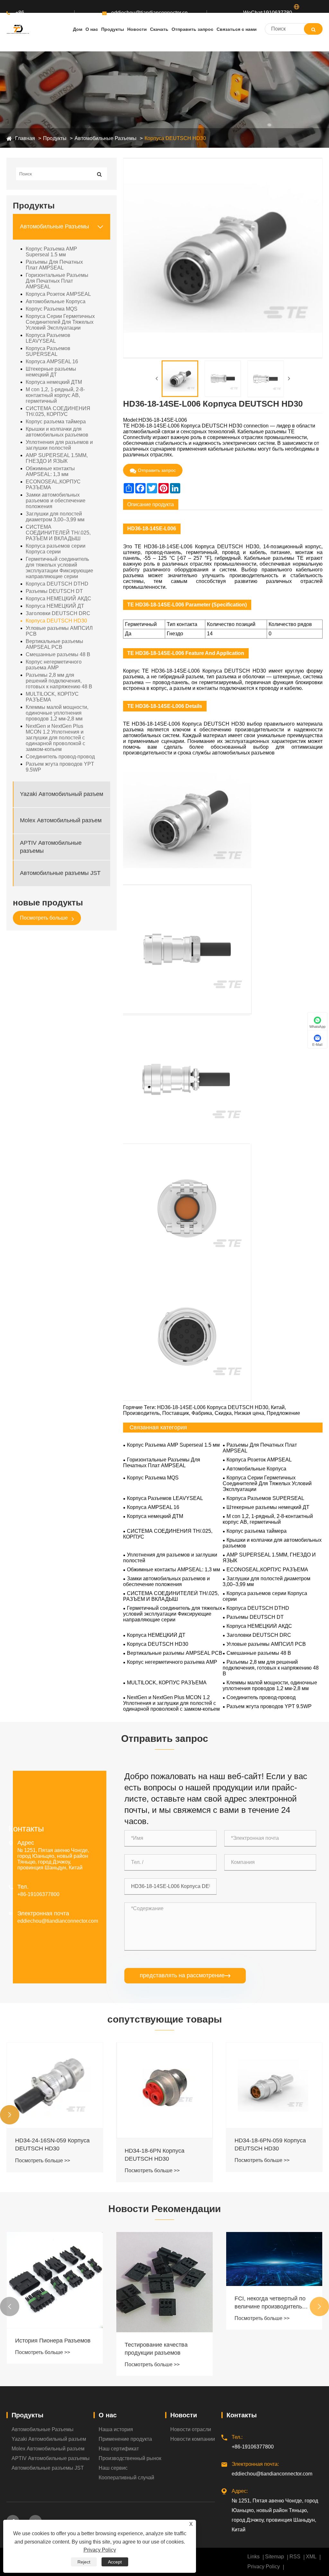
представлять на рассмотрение (185, 1975)
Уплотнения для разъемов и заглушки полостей (59, 445)
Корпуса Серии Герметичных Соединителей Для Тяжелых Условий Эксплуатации (60, 322)
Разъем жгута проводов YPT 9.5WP (60, 767)
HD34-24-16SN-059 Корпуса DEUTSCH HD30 (52, 2144)
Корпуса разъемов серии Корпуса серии (56, 549)
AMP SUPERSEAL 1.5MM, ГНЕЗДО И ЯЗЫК (57, 458)
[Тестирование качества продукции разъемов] (164, 2282)
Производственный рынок (130, 2458)
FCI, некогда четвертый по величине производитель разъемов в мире (270, 2303)
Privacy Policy (264, 2567)
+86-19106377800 (31, 19)
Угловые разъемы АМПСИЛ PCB (59, 631)
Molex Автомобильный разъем (61, 820)
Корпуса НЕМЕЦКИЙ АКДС (58, 599)
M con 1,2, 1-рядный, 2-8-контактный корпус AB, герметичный (55, 395)
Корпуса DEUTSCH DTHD (57, 584)
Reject (84, 2562)
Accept (115, 2562)
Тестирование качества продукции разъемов (156, 2349)
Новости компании (193, 2439)
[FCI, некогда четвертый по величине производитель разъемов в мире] (274, 2259)
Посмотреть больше (44, 918)
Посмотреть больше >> (43, 2161)
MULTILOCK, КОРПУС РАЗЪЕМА (52, 697)
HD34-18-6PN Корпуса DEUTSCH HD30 (155, 2155)
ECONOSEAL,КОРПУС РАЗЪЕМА (53, 485)
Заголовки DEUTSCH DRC (58, 613)
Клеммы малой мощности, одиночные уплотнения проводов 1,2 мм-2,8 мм (57, 713)
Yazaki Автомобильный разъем (62, 794)
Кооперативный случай (126, 2478)
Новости (184, 2415)
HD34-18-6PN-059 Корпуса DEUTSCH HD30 (270, 2144)
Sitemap (275, 2557)
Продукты (55, 138)
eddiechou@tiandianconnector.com (149, 13)
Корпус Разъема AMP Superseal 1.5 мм (51, 252)
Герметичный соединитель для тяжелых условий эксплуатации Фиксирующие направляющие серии (59, 568)
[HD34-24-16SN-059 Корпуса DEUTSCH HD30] (55, 2085)
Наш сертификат (119, 2449)
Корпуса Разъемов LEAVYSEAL (48, 338)
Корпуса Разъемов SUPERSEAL (48, 351)
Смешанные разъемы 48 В (58, 654)
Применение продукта (125, 2439)
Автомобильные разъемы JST (60, 873)
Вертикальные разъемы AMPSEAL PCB (54, 644)
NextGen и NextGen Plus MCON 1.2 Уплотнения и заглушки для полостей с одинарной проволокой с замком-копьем (55, 738)
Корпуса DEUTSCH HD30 (175, 138)
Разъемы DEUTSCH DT (54, 591)
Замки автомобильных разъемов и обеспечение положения (56, 501)
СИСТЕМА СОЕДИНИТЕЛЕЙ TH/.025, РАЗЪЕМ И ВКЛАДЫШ (58, 533)
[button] (10, 2115)
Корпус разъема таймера (56, 422)
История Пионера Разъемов (53, 2341)
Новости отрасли (191, 2429)
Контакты (242, 2415)
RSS (295, 2557)
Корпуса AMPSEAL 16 (52, 362)
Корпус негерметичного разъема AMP (54, 665)
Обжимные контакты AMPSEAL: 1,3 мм (50, 471)
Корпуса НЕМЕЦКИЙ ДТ (55, 606)
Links (253, 2557)
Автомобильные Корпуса (56, 301)
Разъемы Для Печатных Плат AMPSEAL (54, 265)
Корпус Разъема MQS (52, 309)
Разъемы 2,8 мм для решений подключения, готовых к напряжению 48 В (59, 681)
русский (303, 19)
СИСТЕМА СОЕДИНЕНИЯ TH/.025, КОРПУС (58, 411)
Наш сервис (113, 2468)
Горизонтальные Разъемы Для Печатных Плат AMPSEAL (57, 281)
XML (311, 2557)
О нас (108, 2415)
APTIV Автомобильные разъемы (51, 847)
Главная (25, 138)
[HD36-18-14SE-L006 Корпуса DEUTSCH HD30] (180, 379)
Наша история (116, 2429)
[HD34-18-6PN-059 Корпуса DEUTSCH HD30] (274, 2085)
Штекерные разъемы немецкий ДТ (51, 372)
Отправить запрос (157, 470)
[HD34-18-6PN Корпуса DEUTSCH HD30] (164, 2090)
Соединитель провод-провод (60, 757)
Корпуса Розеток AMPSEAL (58, 294)
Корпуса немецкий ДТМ (54, 382)
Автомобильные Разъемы (106, 138)
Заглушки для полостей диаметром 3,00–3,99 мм (55, 517)
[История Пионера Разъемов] (55, 2280)
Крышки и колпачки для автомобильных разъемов (57, 432)
